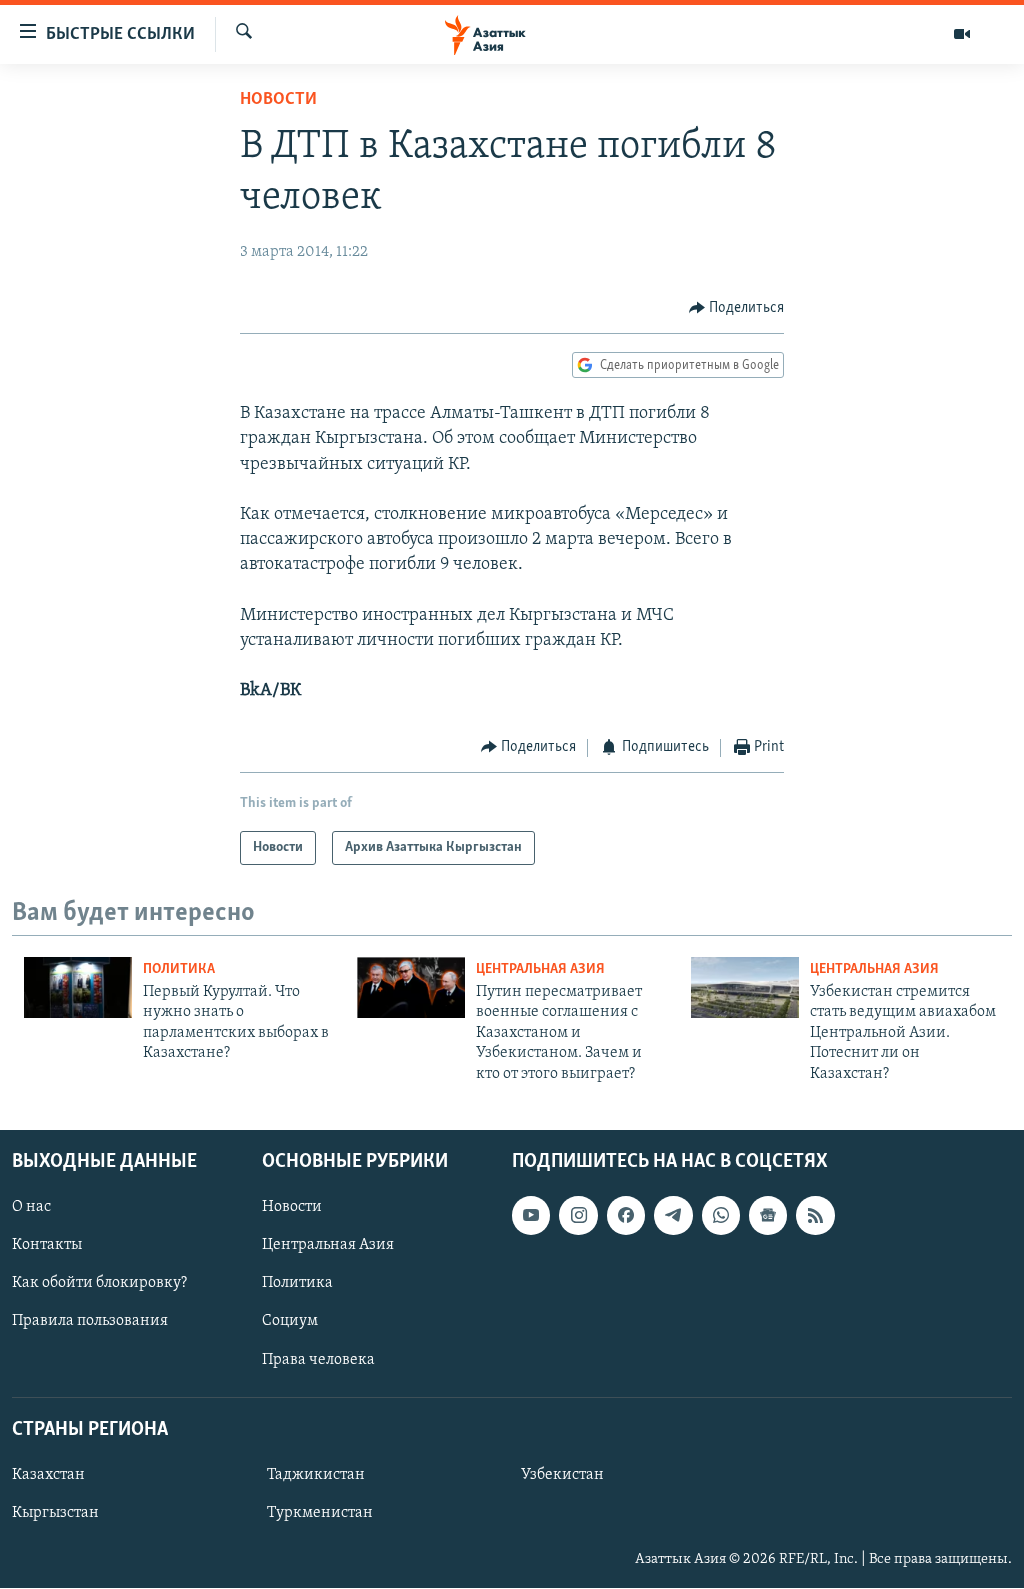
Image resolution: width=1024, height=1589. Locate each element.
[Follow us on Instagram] (578, 1215)
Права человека (318, 1360)
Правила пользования (90, 1322)
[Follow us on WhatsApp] (721, 1215)
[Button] (737, 308)
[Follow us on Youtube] (531, 1215)
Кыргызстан (55, 1513)
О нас (31, 1207)
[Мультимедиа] (962, 34)
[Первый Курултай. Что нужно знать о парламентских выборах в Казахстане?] (78, 987)
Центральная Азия (540, 969)
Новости (278, 100)
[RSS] (815, 1215)
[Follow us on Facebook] (626, 1215)
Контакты (47, 1245)
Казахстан (48, 1475)
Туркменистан (320, 1513)
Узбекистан (562, 1475)
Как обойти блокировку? (99, 1283)
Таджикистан (316, 1475)
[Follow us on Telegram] (673, 1215)
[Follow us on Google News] (768, 1215)
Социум (290, 1322)
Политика (179, 969)
